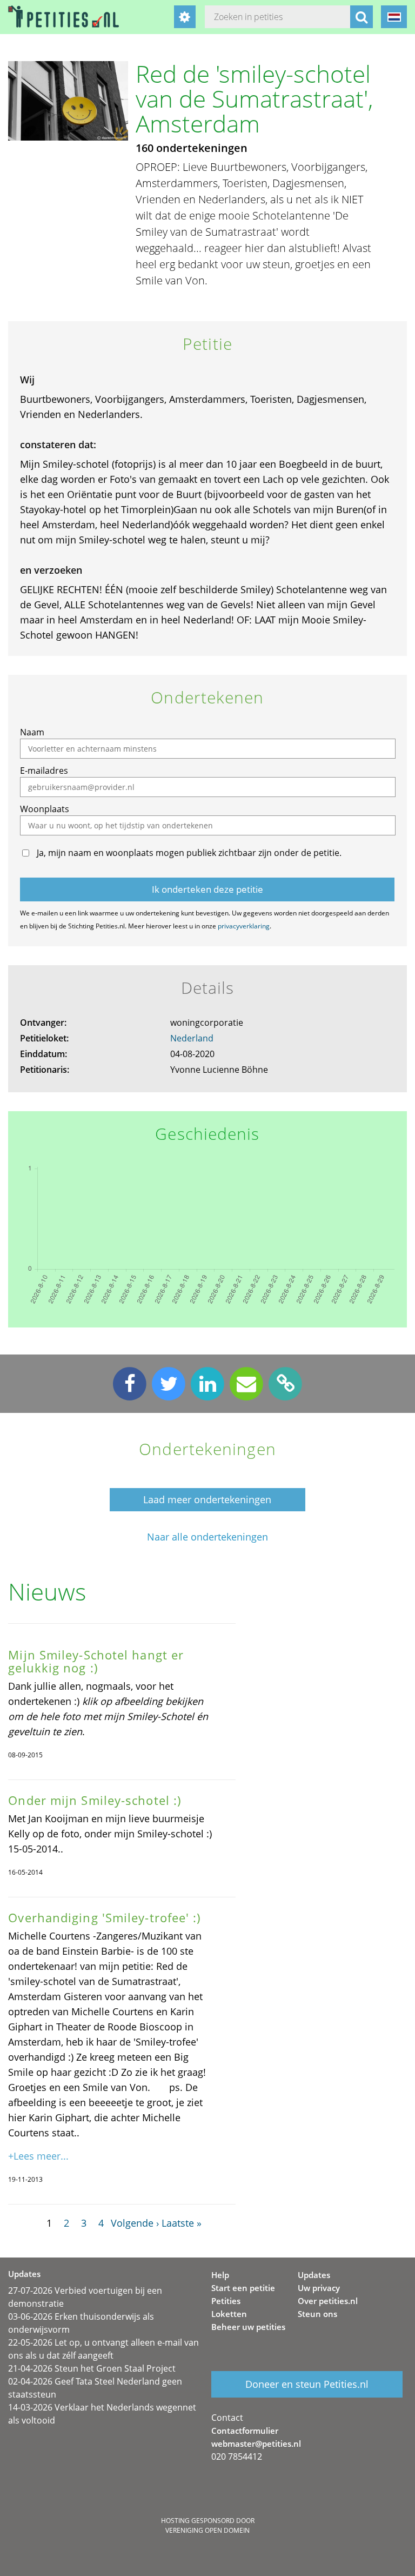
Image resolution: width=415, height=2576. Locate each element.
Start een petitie (243, 2288)
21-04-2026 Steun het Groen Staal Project (92, 2368)
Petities (226, 2301)
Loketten (229, 2314)
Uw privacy (319, 2288)
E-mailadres (44, 771)
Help (220, 2275)
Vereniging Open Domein (207, 2530)
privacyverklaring (244, 926)
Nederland (192, 1038)
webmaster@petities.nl (256, 2444)
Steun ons (317, 2314)
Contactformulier (245, 2431)
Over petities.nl (328, 2301)
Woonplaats (45, 809)
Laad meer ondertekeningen (207, 1499)
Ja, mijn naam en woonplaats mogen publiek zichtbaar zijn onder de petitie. (189, 853)
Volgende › (135, 2223)
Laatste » (182, 2223)
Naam (32, 732)
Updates (314, 2275)
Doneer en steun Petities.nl (307, 2384)
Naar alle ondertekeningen (207, 1537)
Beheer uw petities (248, 2327)
